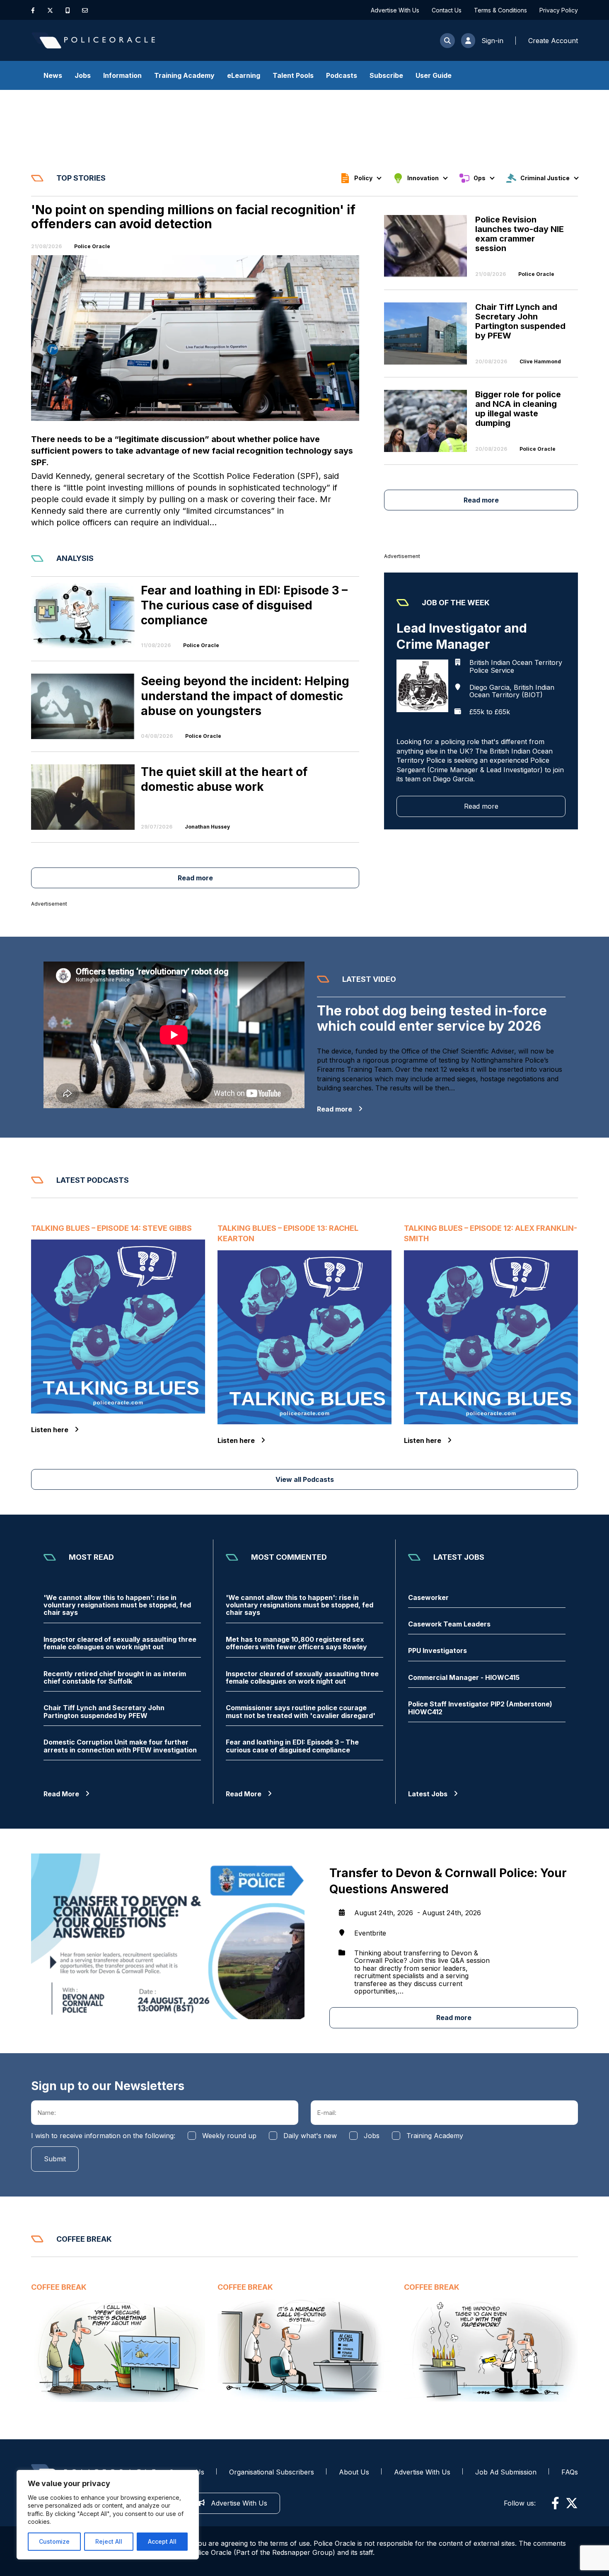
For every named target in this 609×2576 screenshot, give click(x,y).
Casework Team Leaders (449, 1624)
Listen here (50, 1430)
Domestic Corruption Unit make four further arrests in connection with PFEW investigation (120, 1746)
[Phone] (68, 10)
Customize (54, 2541)
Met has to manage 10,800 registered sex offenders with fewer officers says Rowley (296, 1643)
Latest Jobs (428, 1794)
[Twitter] (50, 10)
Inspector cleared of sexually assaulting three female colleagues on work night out (120, 1643)
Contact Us (447, 10)
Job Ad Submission (506, 2472)
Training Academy (184, 75)
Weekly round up (229, 2136)
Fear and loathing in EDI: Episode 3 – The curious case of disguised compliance (292, 1746)
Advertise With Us (395, 10)
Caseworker (428, 1597)
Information (122, 75)
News (53, 75)
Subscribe (386, 75)
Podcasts (342, 75)
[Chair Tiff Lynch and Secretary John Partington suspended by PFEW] (430, 333)
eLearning (244, 75)
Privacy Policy (559, 10)
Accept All (162, 2541)
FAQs (570, 2472)
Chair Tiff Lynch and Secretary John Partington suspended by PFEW (104, 1712)
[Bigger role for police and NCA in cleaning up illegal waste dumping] (430, 421)
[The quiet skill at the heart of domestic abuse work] (83, 797)
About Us (354, 2472)
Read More (61, 1794)
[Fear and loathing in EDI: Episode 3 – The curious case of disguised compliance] (83, 616)
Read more (481, 500)
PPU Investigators (437, 1650)
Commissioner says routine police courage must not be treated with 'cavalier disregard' (301, 1712)
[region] (108, 2515)
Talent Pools (293, 75)
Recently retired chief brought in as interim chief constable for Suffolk (115, 1678)
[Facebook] (33, 10)
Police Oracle (92, 246)
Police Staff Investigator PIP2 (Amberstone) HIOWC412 (480, 1708)
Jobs (83, 75)
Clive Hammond (540, 362)
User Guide (434, 75)
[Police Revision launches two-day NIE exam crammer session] (430, 246)
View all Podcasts (305, 1479)
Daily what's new (310, 2136)
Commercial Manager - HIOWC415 (464, 1677)
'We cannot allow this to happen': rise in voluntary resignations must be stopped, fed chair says (117, 1605)
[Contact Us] (85, 10)
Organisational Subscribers (272, 2472)
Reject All (109, 2541)
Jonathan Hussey (207, 827)
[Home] (93, 40)
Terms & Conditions (500, 10)
